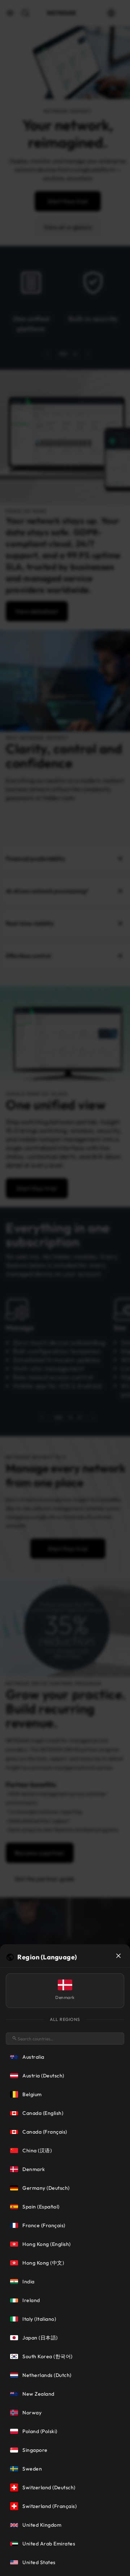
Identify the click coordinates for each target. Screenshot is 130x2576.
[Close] (118, 1956)
